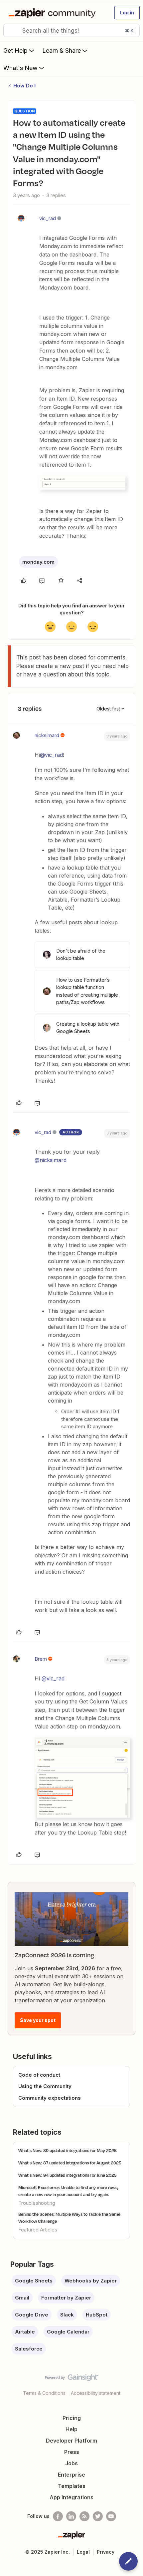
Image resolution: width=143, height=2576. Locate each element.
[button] (127, 13)
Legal (83, 2552)
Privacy (106, 2552)
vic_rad (48, 218)
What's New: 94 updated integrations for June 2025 (68, 2175)
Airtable (25, 2332)
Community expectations (50, 2098)
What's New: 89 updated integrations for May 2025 (68, 2150)
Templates (72, 2486)
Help (71, 2429)
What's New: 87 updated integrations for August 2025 (70, 2163)
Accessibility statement (96, 2393)
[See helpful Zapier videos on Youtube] (111, 2516)
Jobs (71, 2463)
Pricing (72, 2418)
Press (72, 2452)
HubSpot (97, 2315)
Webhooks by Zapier (91, 2281)
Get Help (15, 51)
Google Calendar (68, 2332)
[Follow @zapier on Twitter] (98, 2516)
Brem (41, 1659)
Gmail (22, 2298)
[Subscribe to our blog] (84, 2516)
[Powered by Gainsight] (72, 2379)
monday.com (38, 562)
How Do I (24, 86)
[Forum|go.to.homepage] (53, 13)
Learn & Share (62, 51)
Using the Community (45, 2086)
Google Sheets (34, 2281)
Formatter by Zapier (66, 2298)
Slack (67, 2315)
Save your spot (38, 2020)
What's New (20, 68)
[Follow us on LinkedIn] (71, 2516)
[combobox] (71, 30)
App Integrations (71, 2497)
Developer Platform (71, 2441)
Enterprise (71, 2475)
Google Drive (32, 2315)
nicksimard (47, 735)
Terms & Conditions (44, 2393)
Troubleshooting (37, 2203)
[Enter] (11, 30)
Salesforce (29, 2349)
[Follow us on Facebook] (58, 2516)
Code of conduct (39, 2075)
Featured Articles (38, 2230)
